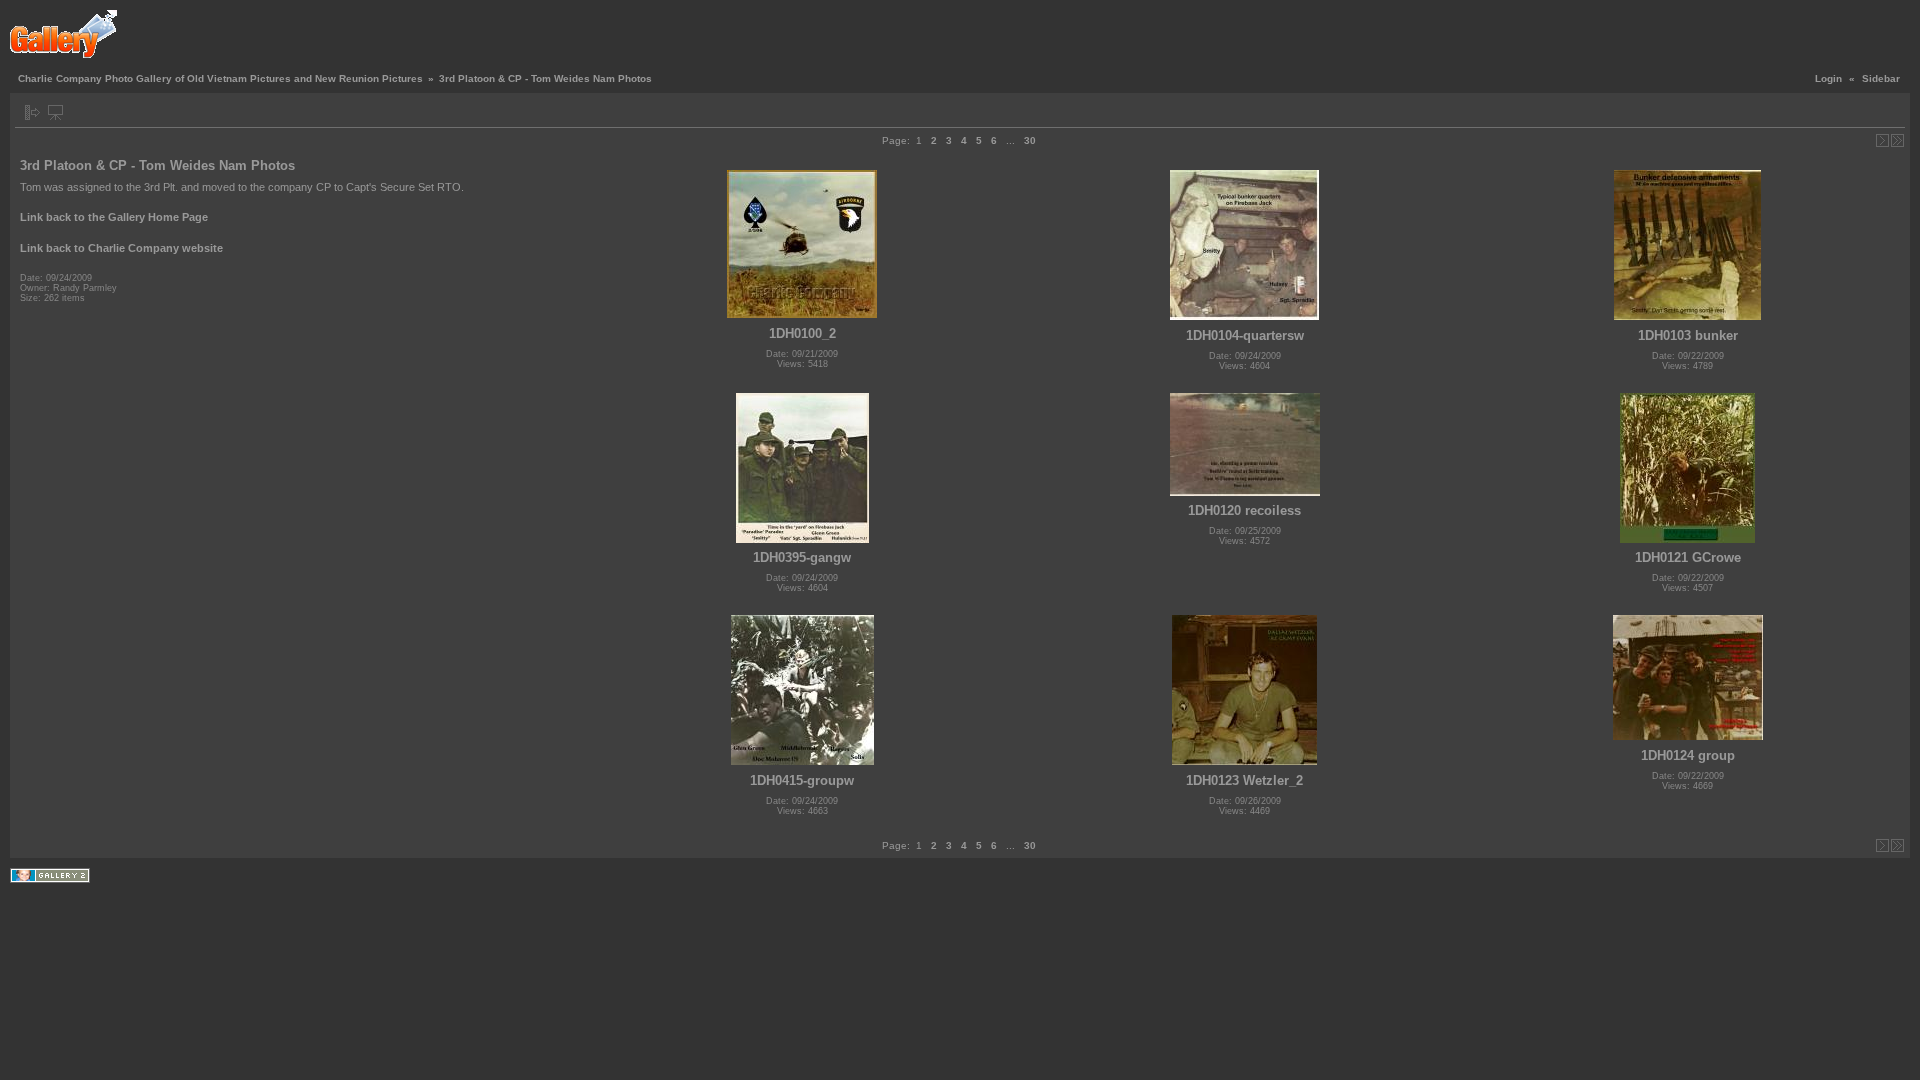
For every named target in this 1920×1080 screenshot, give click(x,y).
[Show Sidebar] (32, 112)
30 (1030, 140)
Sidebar (1881, 78)
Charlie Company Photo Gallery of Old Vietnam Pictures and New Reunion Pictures (220, 78)
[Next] (1882, 140)
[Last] (1897, 140)
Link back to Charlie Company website (121, 248)
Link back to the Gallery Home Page (114, 217)
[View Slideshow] (55, 112)
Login (1828, 78)
